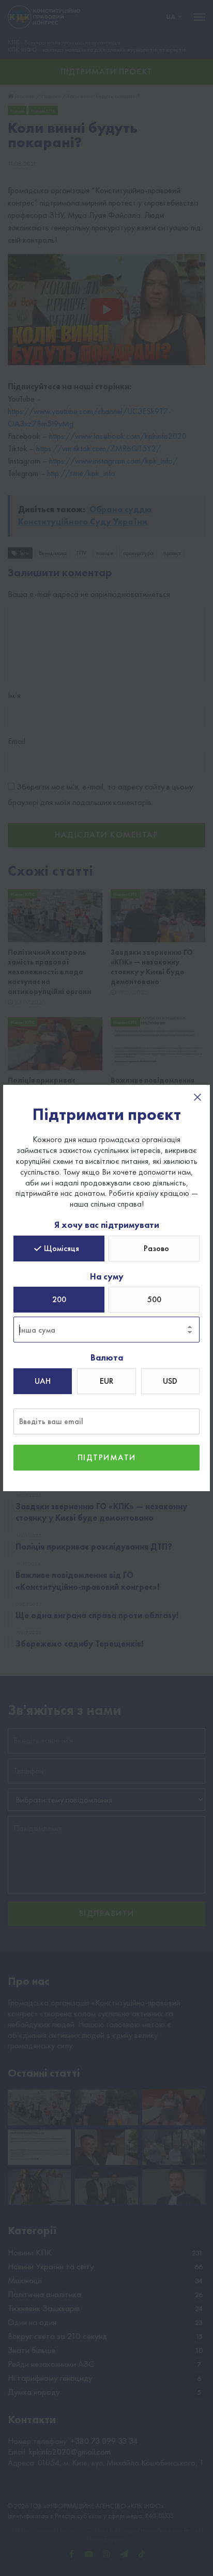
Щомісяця (62, 1248)
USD (170, 1381)
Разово (156, 1248)
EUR (106, 1381)
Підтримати (107, 1457)
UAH (43, 1381)
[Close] (197, 1097)
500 (154, 1299)
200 (59, 1299)
